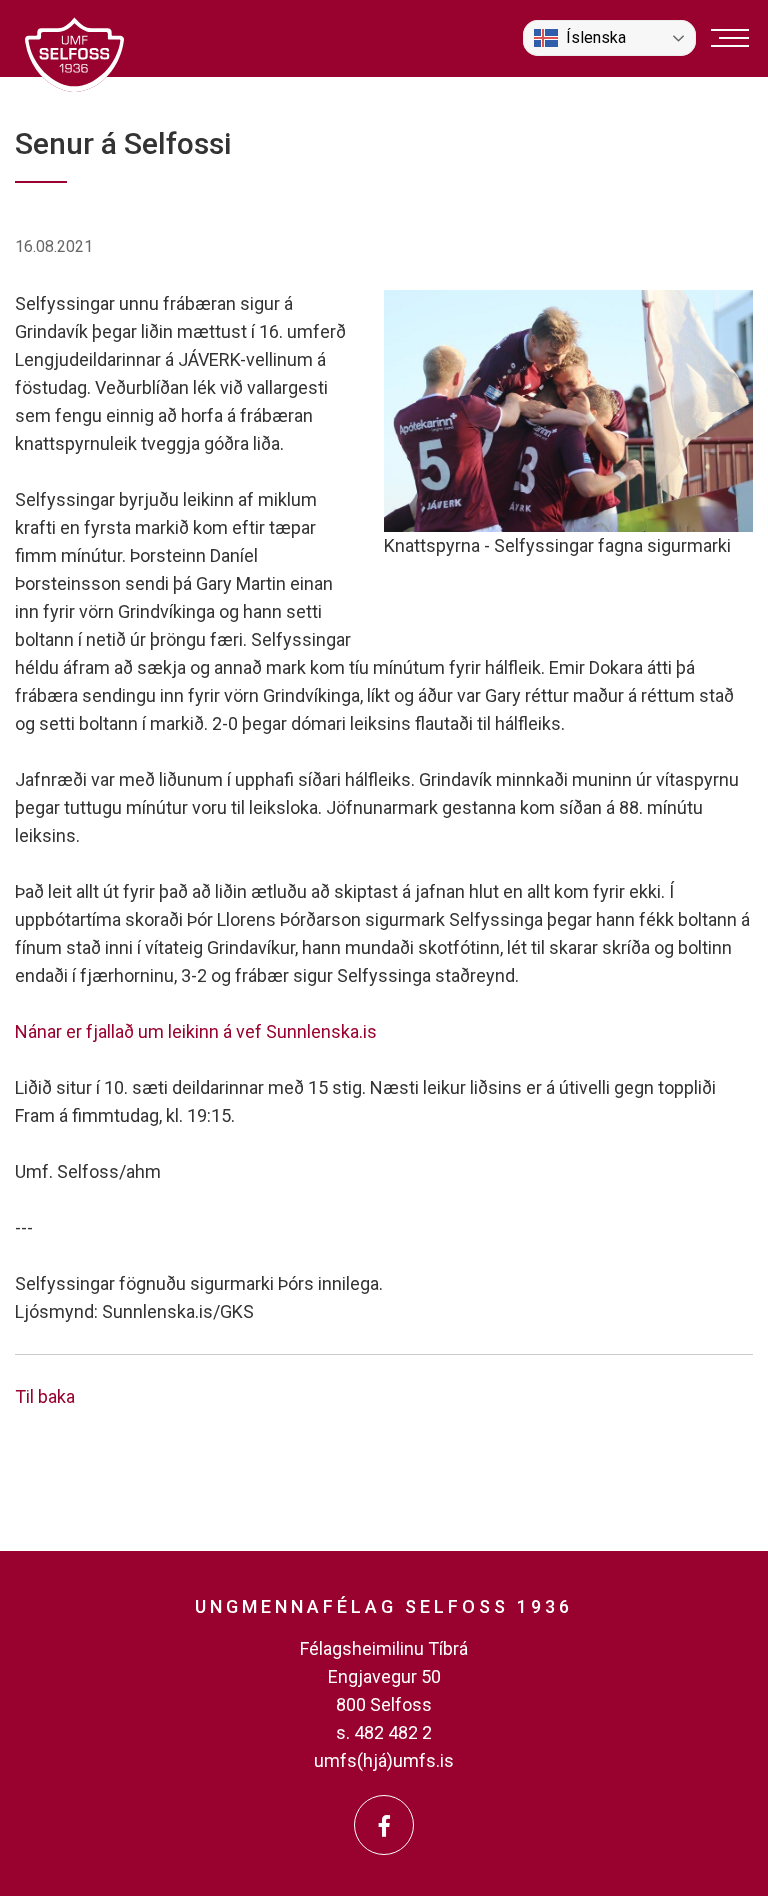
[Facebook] (384, 1825)
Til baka (45, 1396)
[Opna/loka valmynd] (730, 38)
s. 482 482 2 (384, 1732)
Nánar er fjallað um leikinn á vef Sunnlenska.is (196, 1031)
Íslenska (596, 37)
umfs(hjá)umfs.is (384, 1760)
